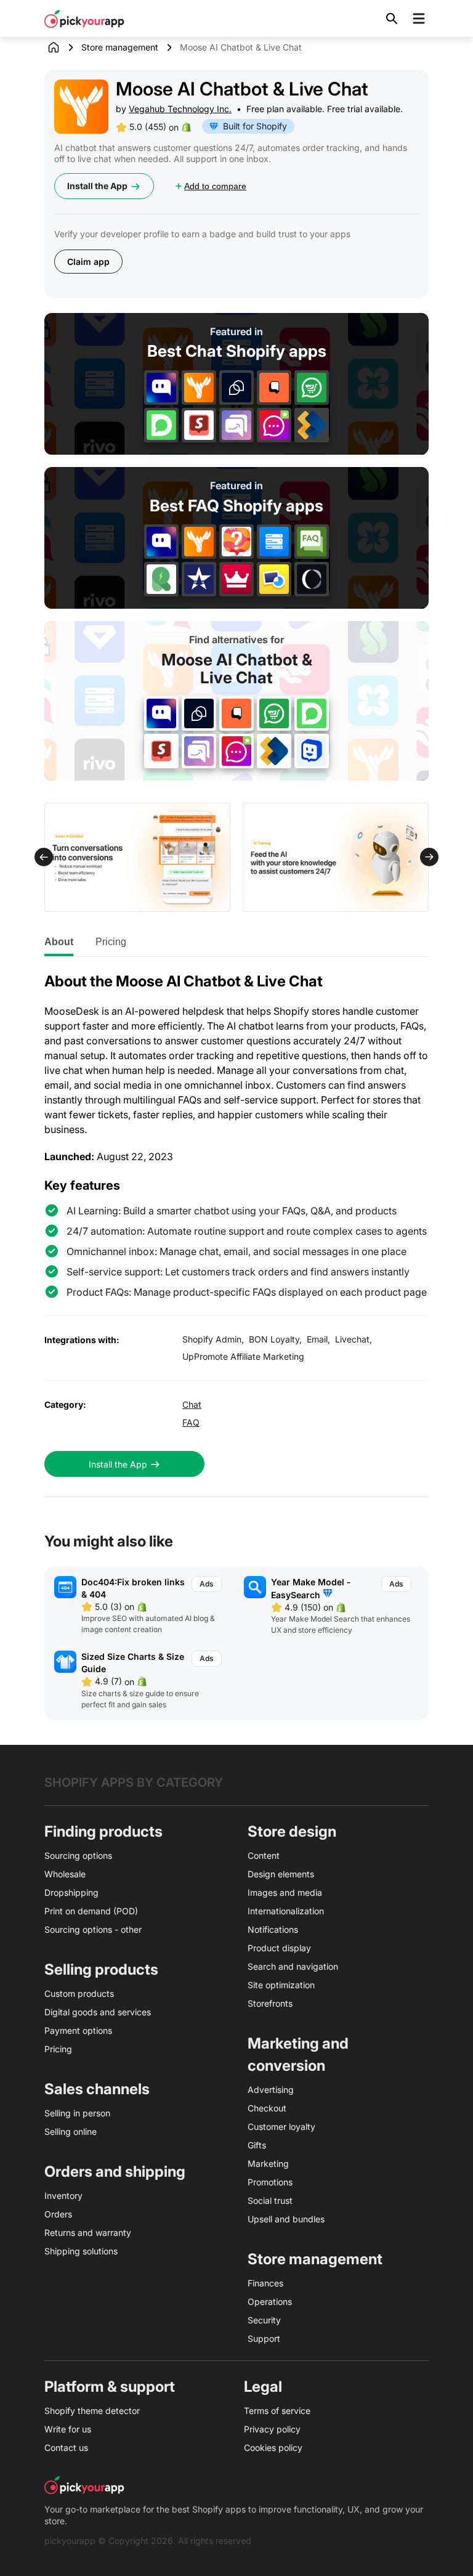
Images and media (285, 1892)
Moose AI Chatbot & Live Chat (237, 669)
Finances (265, 2283)
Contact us (66, 2448)
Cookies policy (273, 2448)
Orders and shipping (115, 2172)
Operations (270, 2302)
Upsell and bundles (286, 2219)
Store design (292, 1831)
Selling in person (77, 2113)
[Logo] (84, 18)
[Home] (63, 47)
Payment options (78, 2030)
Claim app (88, 262)
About (59, 942)
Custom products (79, 1993)
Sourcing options (78, 1855)
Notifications (273, 1929)
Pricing (111, 942)
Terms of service (277, 2411)
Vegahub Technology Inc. (180, 109)
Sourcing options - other (93, 1929)
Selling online (71, 2131)
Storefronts (270, 2003)
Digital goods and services (98, 2012)
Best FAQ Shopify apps (236, 506)
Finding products (103, 1831)
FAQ (191, 1422)
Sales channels (97, 2089)
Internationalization (286, 1911)
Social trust (270, 2200)
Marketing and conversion (298, 2054)
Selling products (101, 1969)
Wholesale (65, 1874)
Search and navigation (293, 1966)
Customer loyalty (281, 2127)
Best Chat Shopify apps (237, 351)
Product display (279, 1948)
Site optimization (281, 1985)
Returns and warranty (88, 2233)
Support (264, 2338)
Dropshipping (71, 1892)
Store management (120, 47)
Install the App (97, 186)
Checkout (267, 2108)
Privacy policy (272, 2429)
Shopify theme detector (92, 2411)
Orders (58, 2214)
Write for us (68, 2429)
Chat (192, 1404)
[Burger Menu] (419, 18)
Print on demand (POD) (91, 1911)
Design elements (281, 1874)
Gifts (257, 2145)
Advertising (271, 2090)
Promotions (270, 2182)
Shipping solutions (81, 2251)
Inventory (63, 2196)
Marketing (268, 2164)
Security (264, 2320)
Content (264, 1855)
